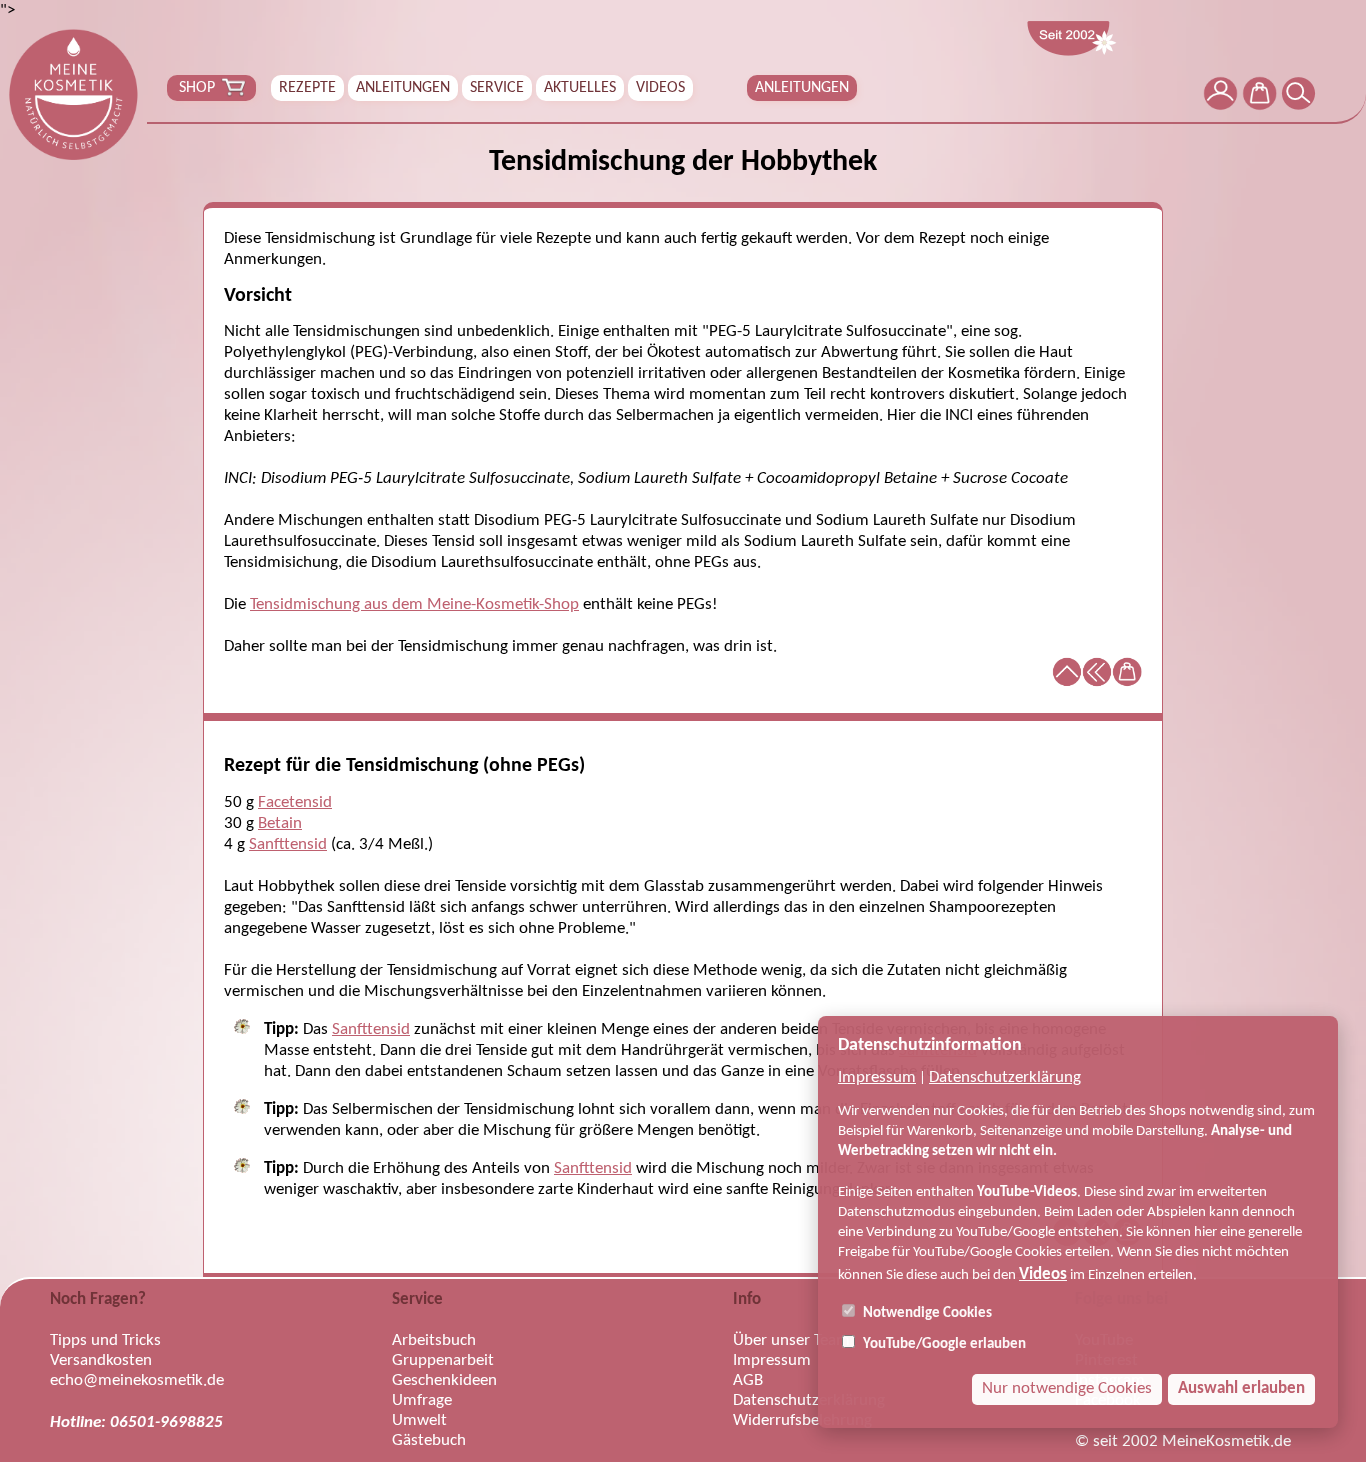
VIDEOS (660, 88)
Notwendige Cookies (926, 1313)
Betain (280, 823)
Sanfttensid (288, 844)
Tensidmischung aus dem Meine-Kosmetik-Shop (414, 604)
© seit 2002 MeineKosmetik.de (1183, 1441)
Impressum (877, 1077)
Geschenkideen (444, 1380)
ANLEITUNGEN (403, 88)
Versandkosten (101, 1360)
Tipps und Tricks (105, 1340)
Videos (1043, 1274)
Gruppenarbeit (443, 1360)
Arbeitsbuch (434, 1340)
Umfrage (422, 1400)
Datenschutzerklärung (1005, 1077)
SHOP (197, 88)
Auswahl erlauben (1241, 1388)
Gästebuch (429, 1440)
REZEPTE (307, 88)
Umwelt (419, 1420)
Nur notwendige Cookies (1067, 1388)
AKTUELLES (580, 88)
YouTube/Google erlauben (943, 1344)
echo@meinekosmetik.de (137, 1380)
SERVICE (497, 88)
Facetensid (295, 802)
